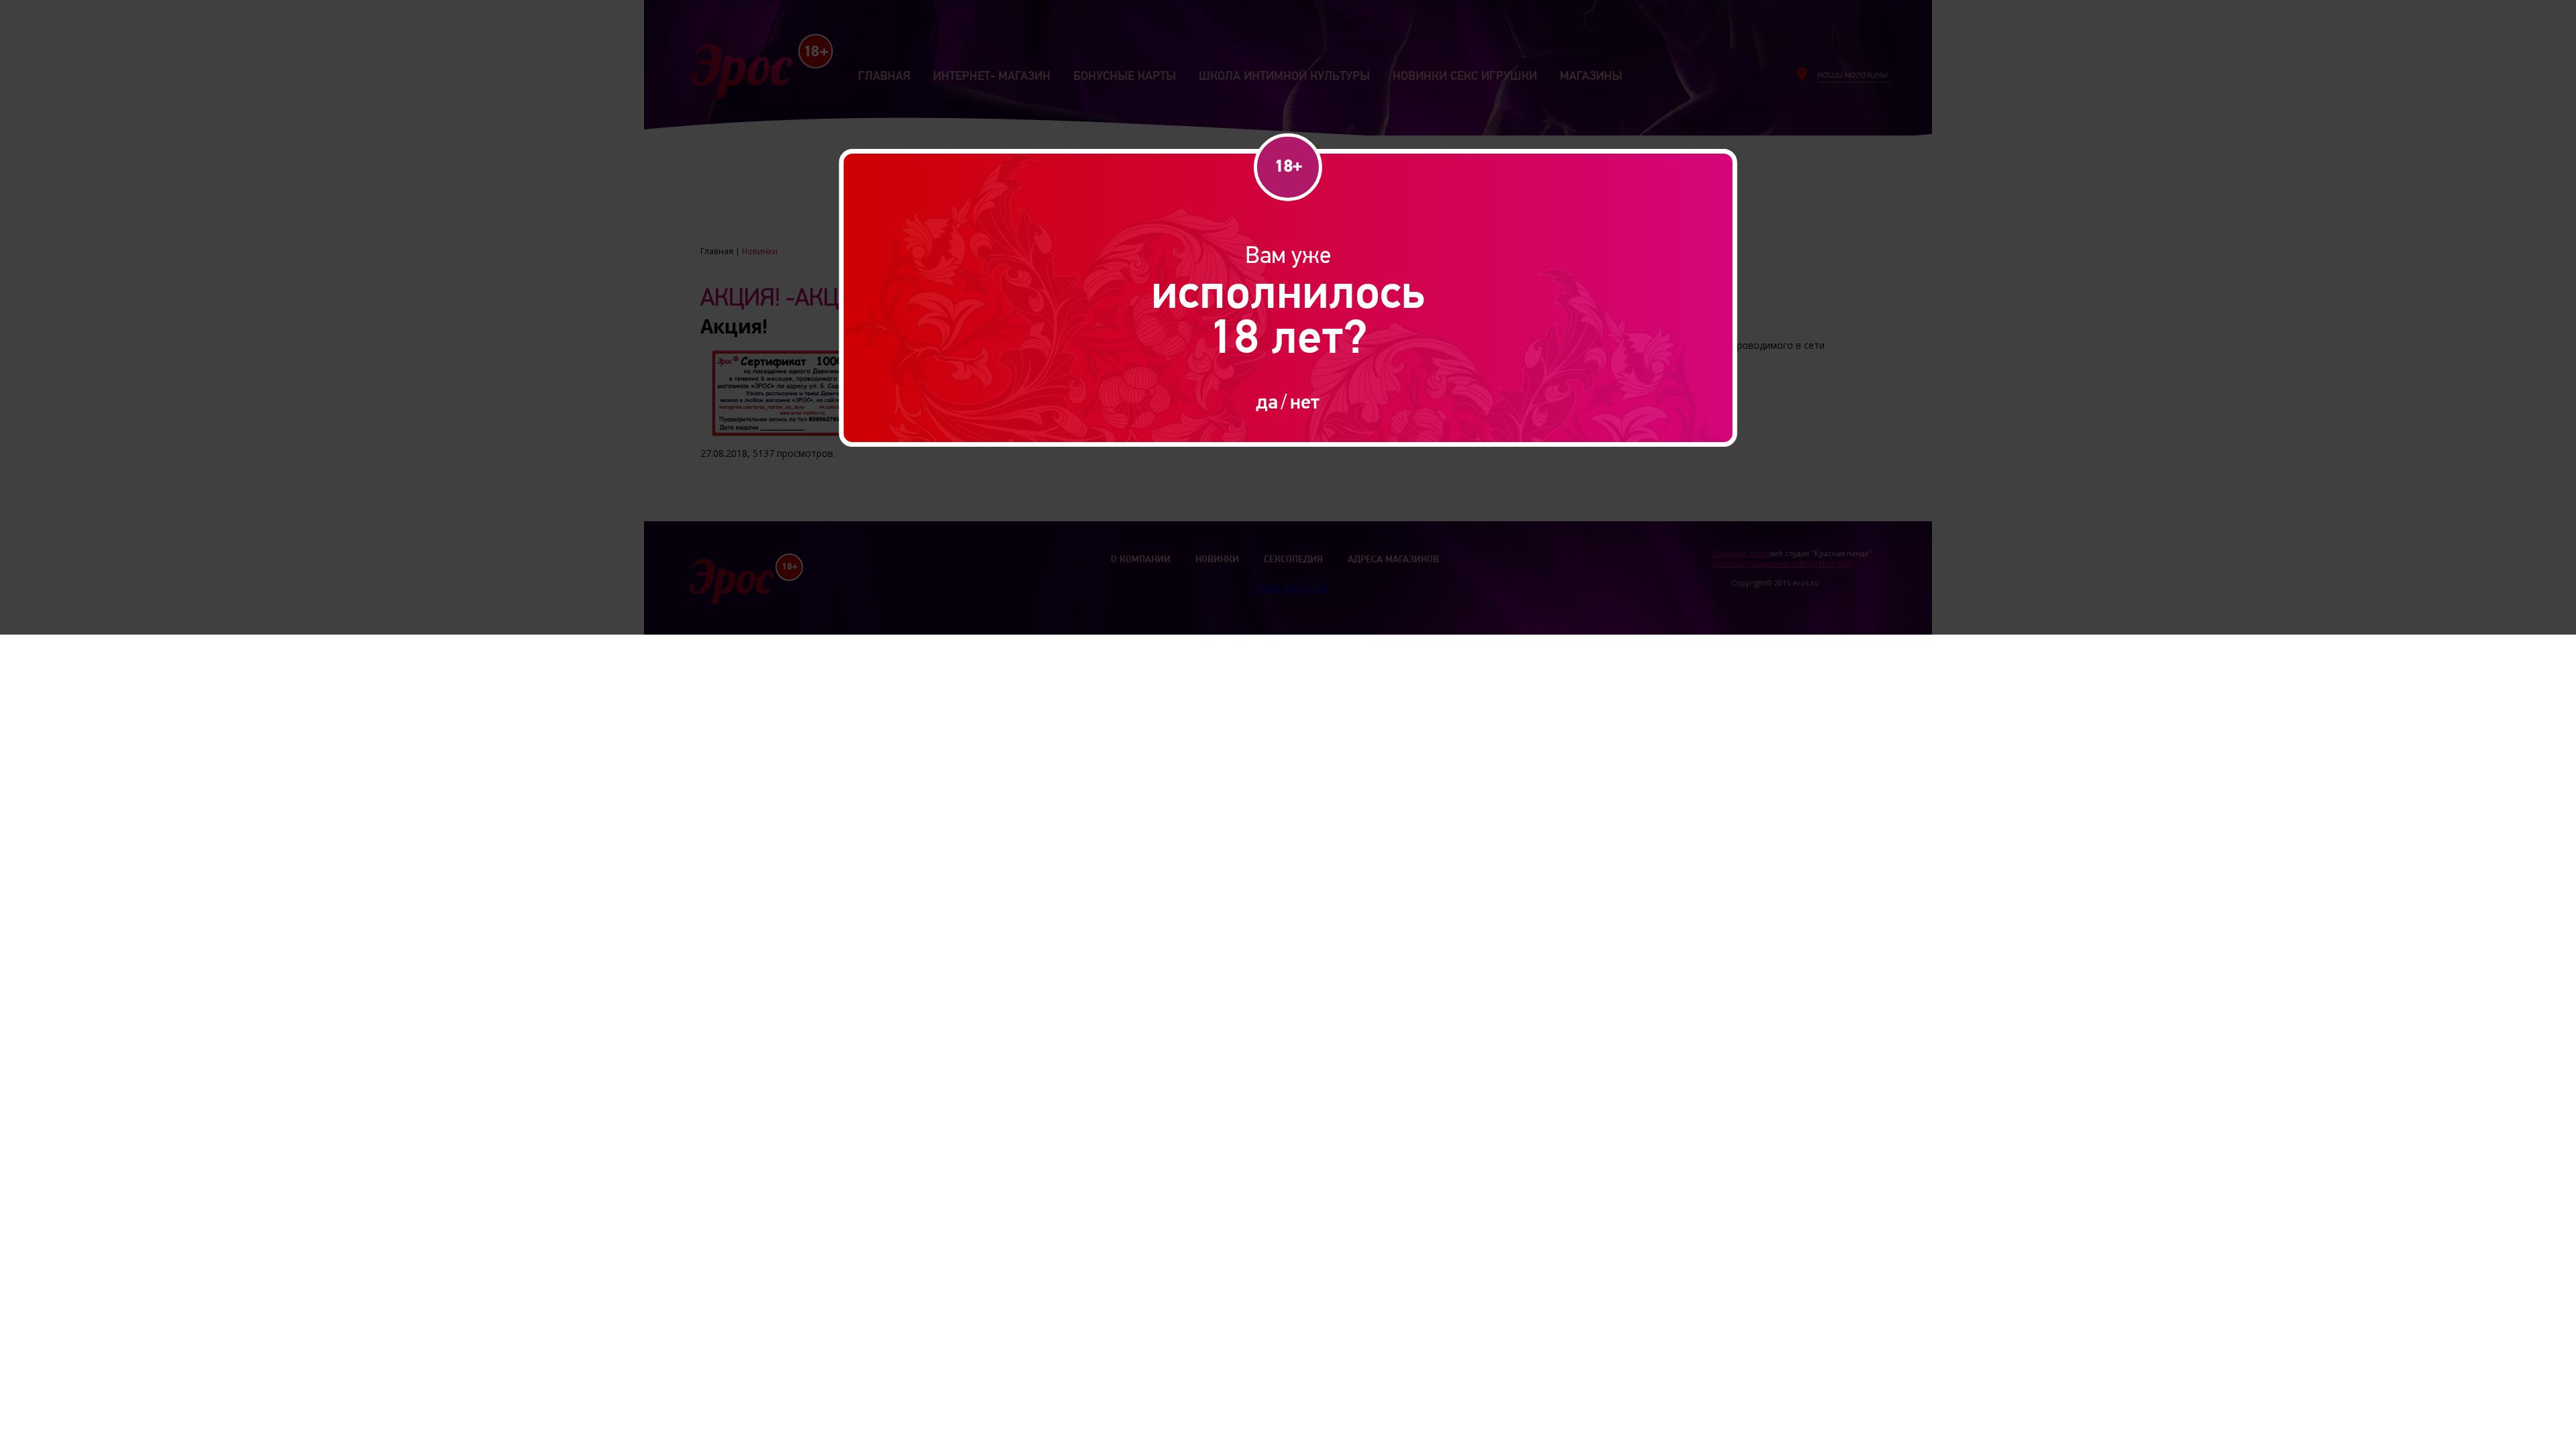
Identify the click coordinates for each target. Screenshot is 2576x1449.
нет (1305, 401)
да (1267, 401)
